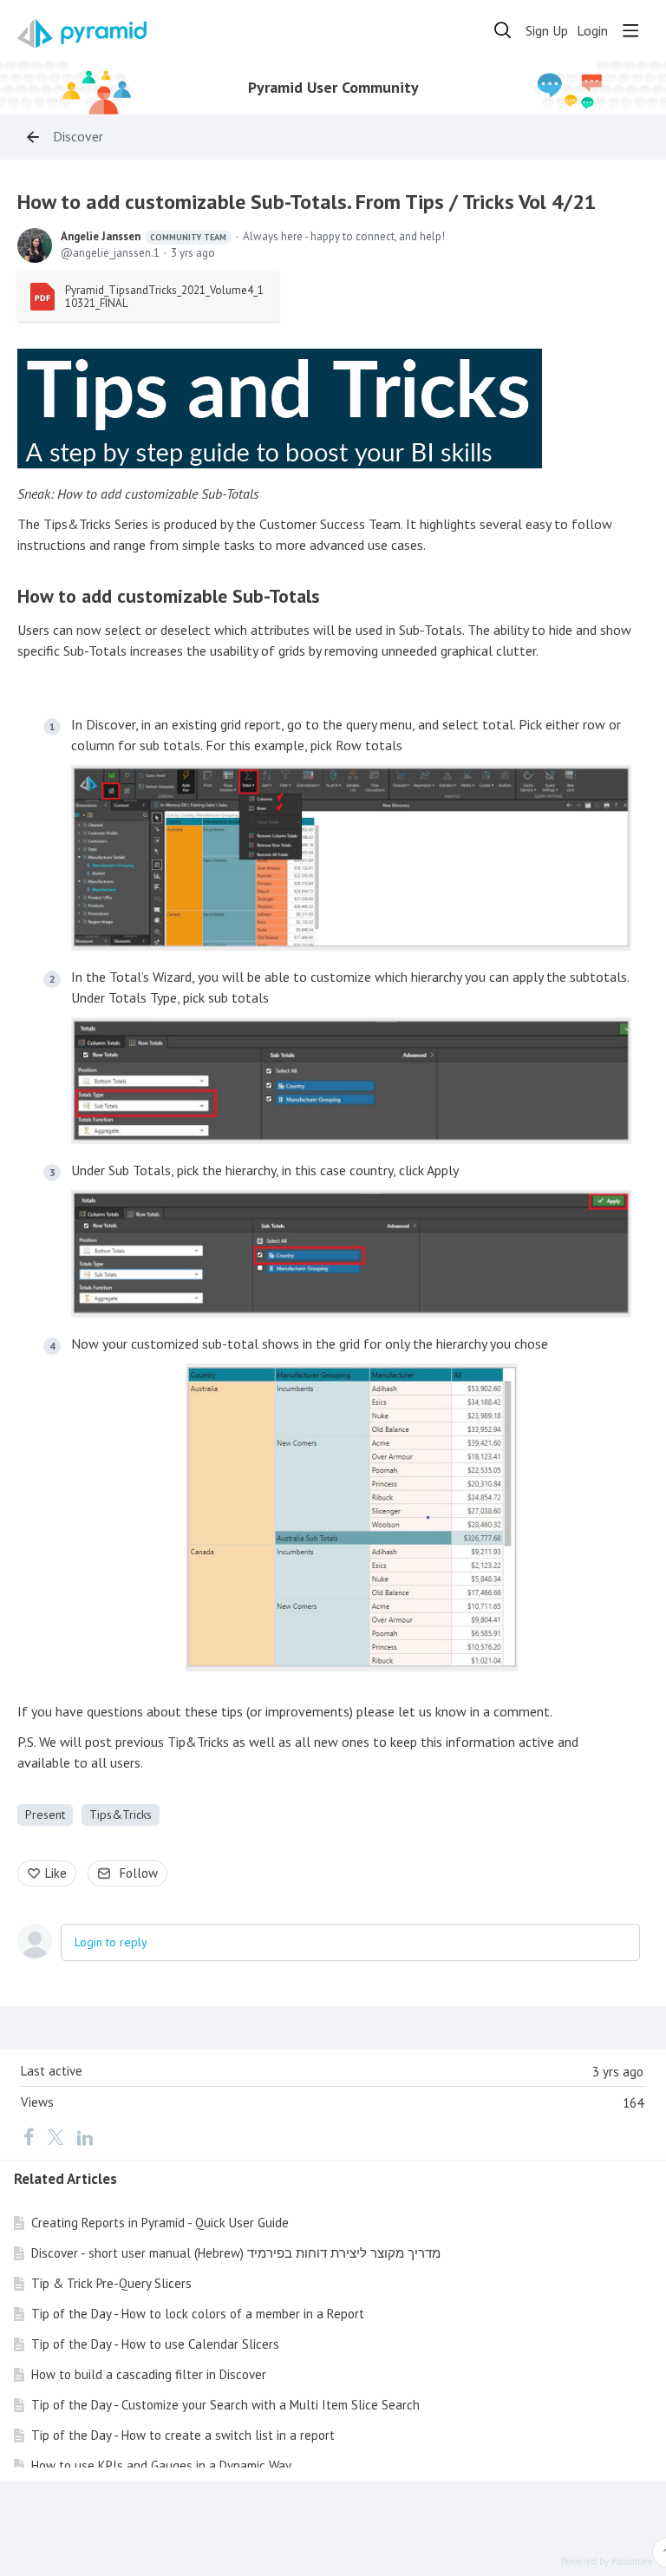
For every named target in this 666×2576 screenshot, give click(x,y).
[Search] (503, 30)
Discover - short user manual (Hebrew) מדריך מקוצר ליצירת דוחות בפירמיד (236, 2253)
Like (56, 1873)
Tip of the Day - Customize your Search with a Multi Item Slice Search (225, 2405)
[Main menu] (630, 30)
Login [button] (592, 31)
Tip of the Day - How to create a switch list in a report (183, 2435)
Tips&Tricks (121, 1814)
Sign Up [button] (547, 31)
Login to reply (111, 1942)
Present (45, 1814)
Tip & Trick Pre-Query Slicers (111, 2283)
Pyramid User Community (333, 88)
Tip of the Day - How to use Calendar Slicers (155, 2344)
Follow (139, 1873)
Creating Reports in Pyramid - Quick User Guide (160, 2223)
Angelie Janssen (144, 236)
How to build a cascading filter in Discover (149, 2374)
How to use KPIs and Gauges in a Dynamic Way (161, 2465)
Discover (78, 137)
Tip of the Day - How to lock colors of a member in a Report (198, 2314)
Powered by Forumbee (607, 2562)
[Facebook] (29, 2136)
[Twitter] (55, 2136)
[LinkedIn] (85, 2136)
